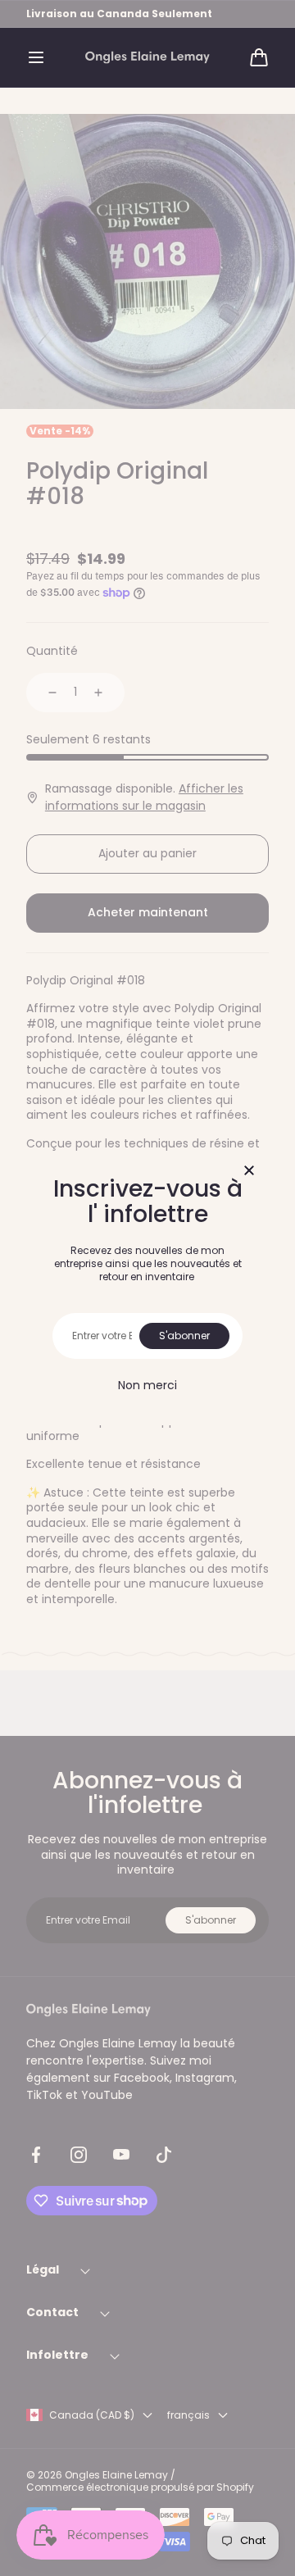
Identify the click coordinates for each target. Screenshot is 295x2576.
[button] (36, 57)
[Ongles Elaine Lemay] (147, 58)
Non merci (147, 1385)
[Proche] (249, 1172)
